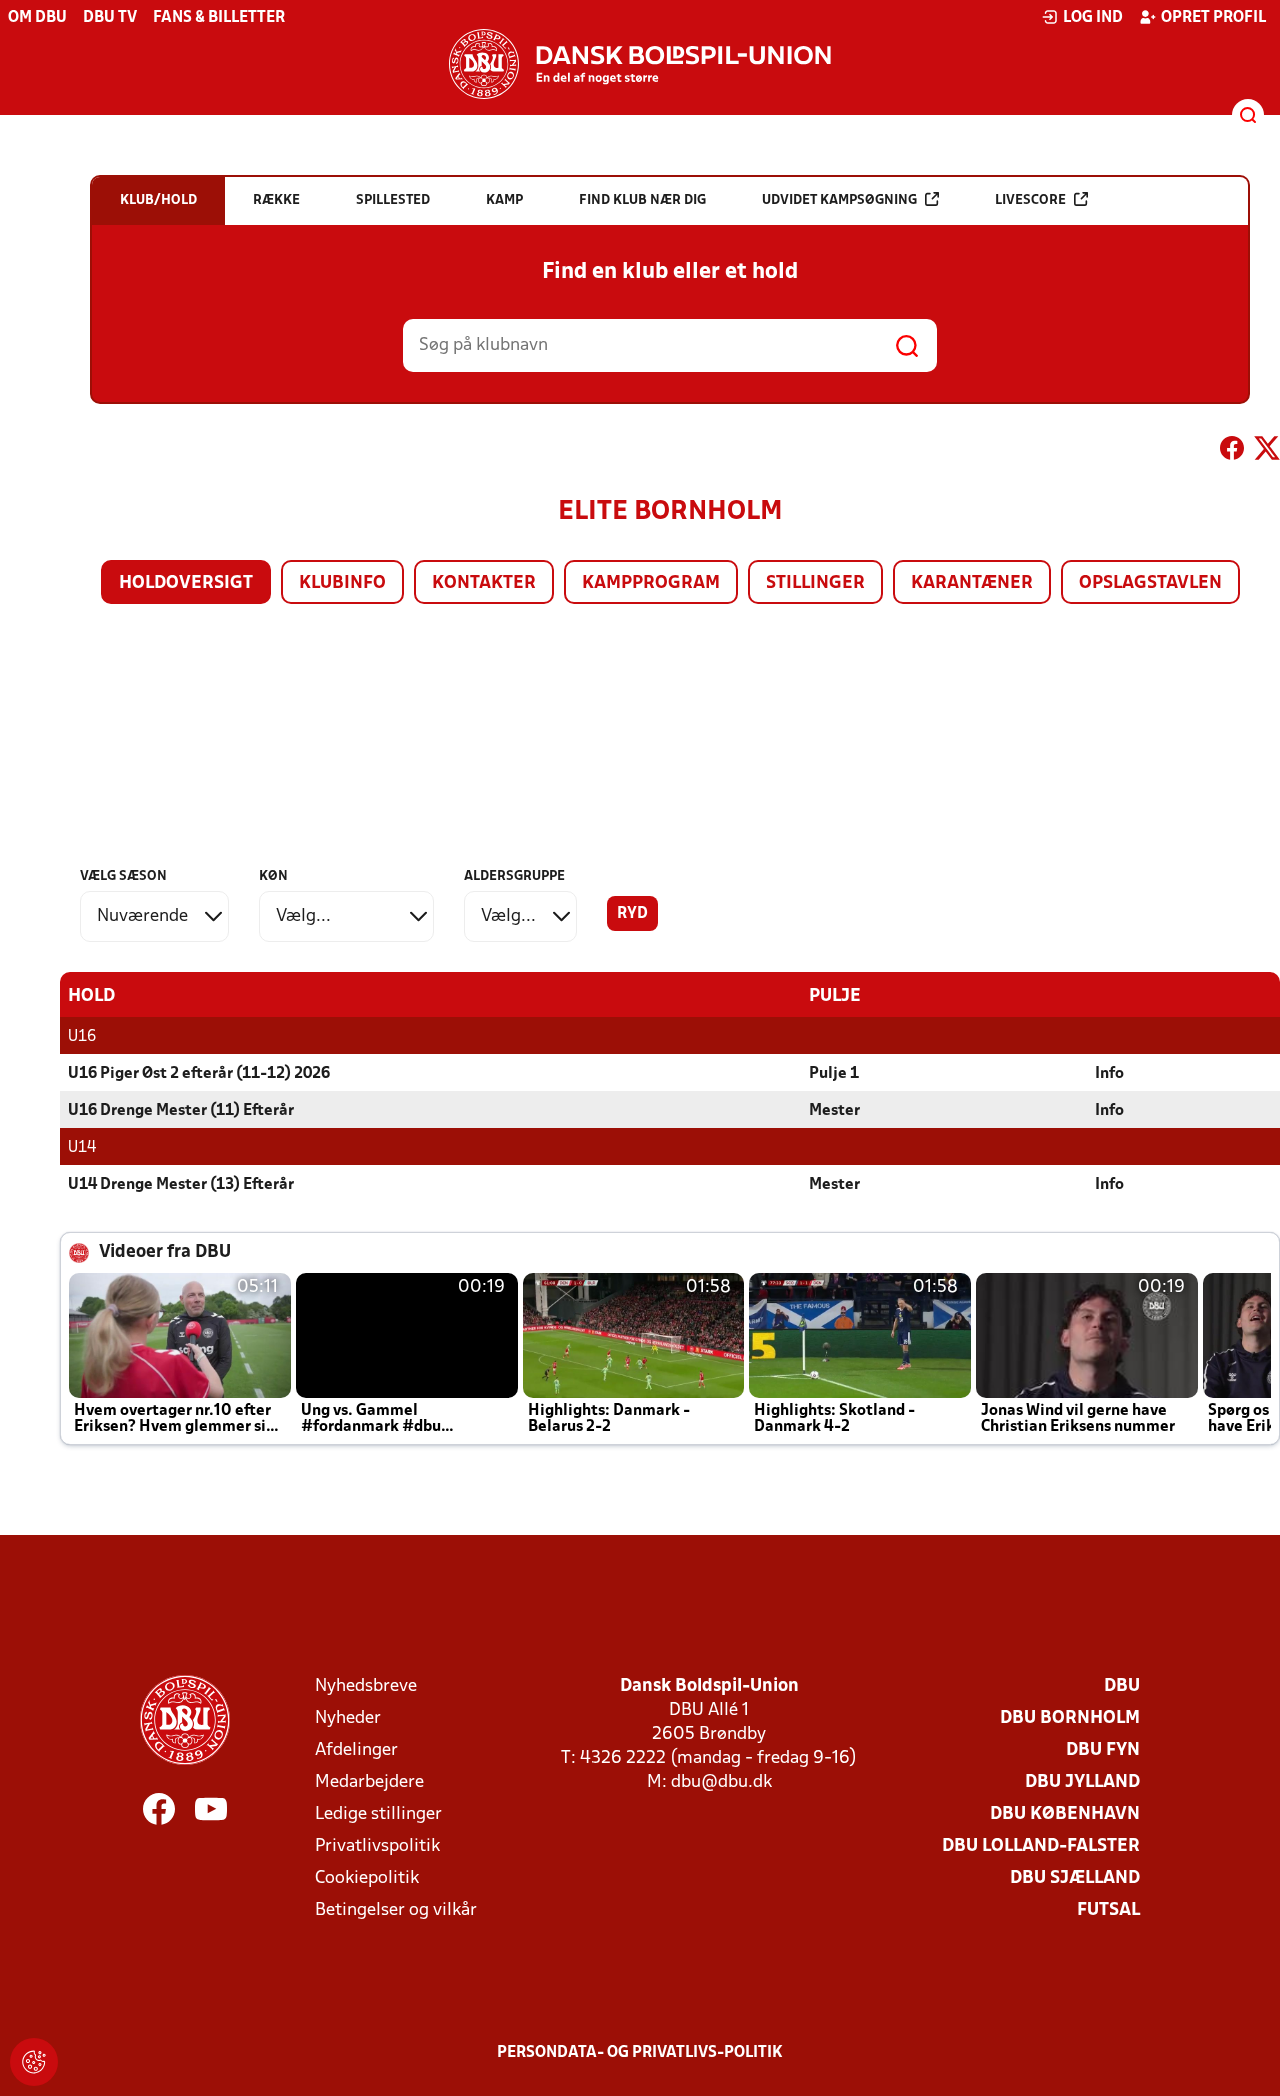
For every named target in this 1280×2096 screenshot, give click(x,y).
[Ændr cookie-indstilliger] (34, 2062)
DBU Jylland (1082, 1782)
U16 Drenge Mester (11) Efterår (181, 1111)
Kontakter (484, 583)
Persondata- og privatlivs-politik (640, 2053)
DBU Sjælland (1075, 1878)
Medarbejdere (369, 1782)
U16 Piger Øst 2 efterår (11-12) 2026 (199, 1074)
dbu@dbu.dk (721, 1782)
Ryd (632, 914)
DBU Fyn (1103, 1750)
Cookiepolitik (367, 1878)
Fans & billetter (219, 18)
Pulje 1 (834, 1074)
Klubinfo (342, 583)
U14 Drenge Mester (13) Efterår (181, 1185)
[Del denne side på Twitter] (1267, 452)
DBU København (1065, 1814)
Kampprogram (651, 583)
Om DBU (37, 18)
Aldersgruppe (514, 876)
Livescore (1030, 200)
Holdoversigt (186, 583)
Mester (834, 1111)
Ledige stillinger (378, 1814)
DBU (1122, 1686)
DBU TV (110, 18)
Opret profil (1213, 18)
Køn (273, 876)
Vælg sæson (123, 876)
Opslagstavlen (1150, 583)
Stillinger (815, 583)
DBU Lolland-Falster (1041, 1846)
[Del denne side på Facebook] (1232, 452)
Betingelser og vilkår (396, 1910)
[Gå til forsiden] (640, 64)
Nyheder (348, 1718)
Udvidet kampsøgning (839, 200)
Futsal (1108, 1910)
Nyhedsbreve (366, 1686)
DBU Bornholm (1070, 1718)
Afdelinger (356, 1750)
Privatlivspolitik (377, 1846)
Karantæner (972, 583)
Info (1109, 1074)
